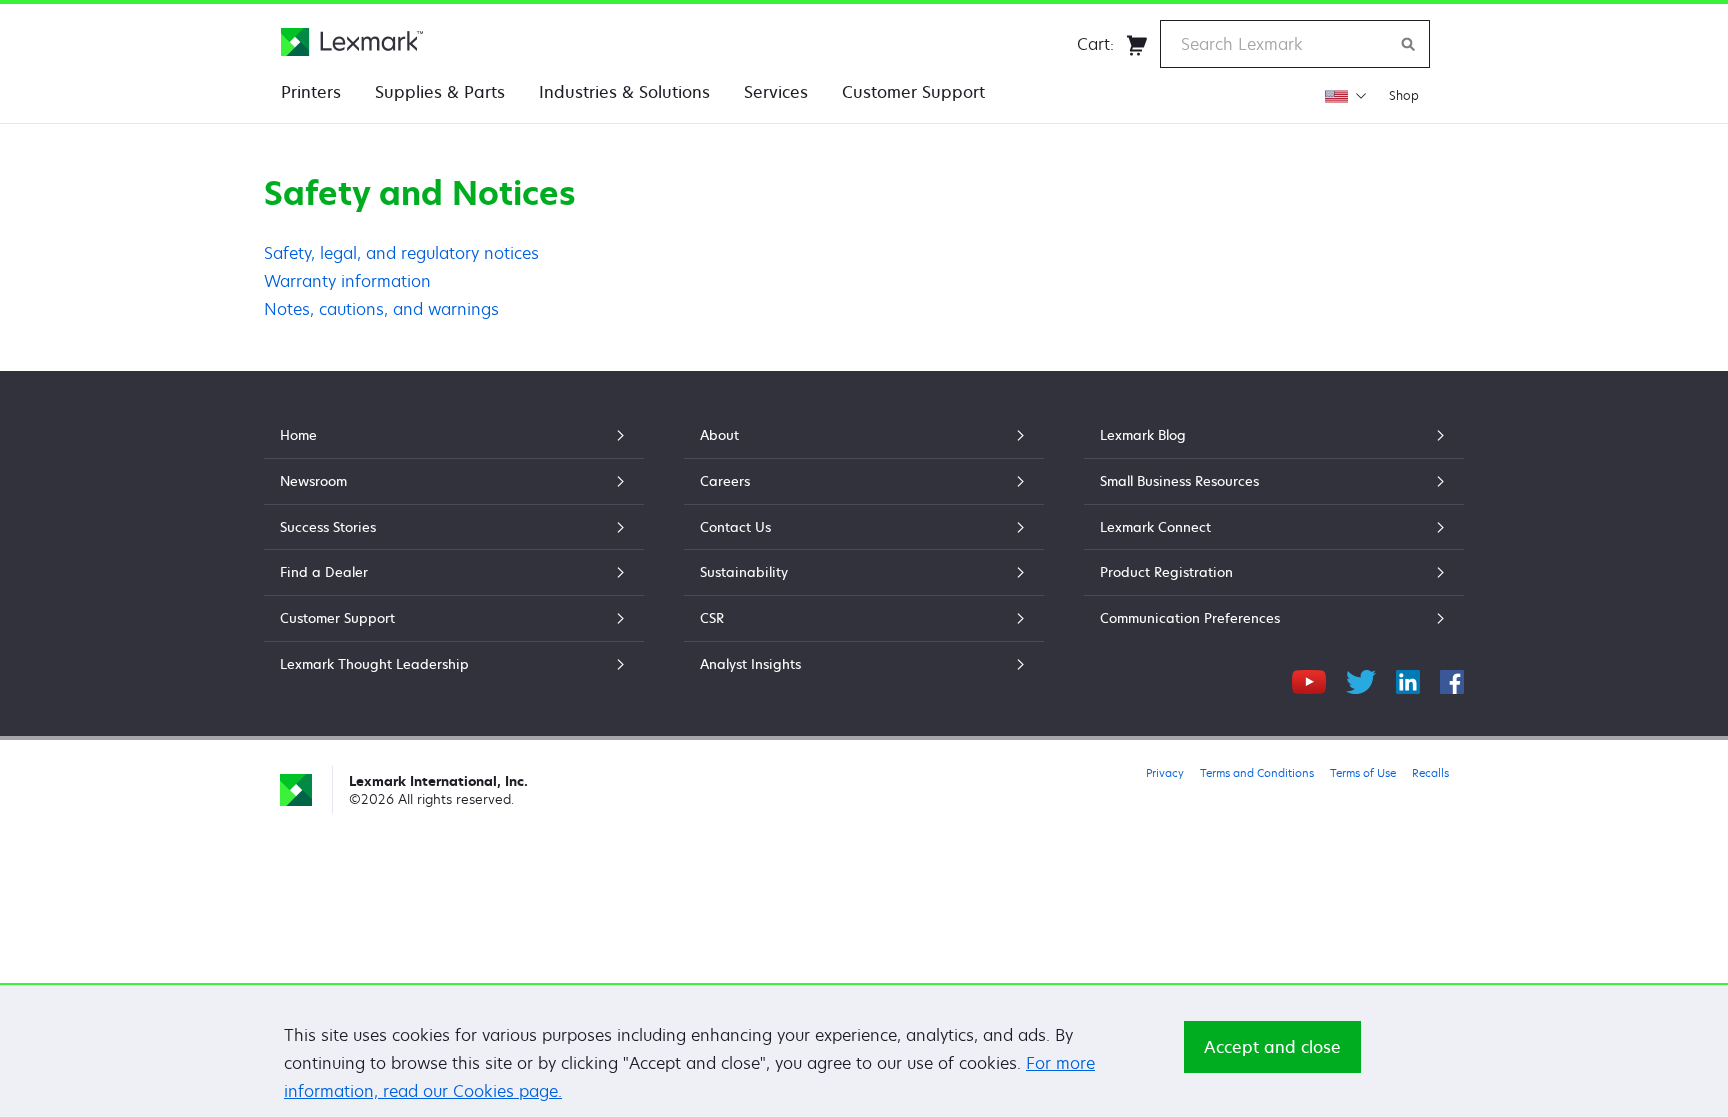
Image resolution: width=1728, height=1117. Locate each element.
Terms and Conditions (1257, 772)
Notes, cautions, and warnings (381, 309)
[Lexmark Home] (352, 42)
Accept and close (1272, 1047)
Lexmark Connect (1155, 527)
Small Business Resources (1179, 481)
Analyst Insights (750, 664)
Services (776, 92)
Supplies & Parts (440, 92)
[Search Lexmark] (1409, 44)
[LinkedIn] (1408, 679)
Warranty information (347, 281)
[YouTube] (1309, 679)
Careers (725, 481)
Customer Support (913, 92)
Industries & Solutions (624, 92)
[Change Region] (1345, 95)
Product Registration (1166, 572)
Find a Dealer (324, 572)
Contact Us (735, 527)
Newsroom (313, 481)
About (719, 435)
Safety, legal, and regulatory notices (401, 253)
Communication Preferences (1190, 618)
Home (298, 435)
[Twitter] (1361, 679)
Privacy (1165, 772)
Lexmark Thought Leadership (374, 664)
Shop (1404, 95)
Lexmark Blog (1143, 435)
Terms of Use (1363, 772)
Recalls (1430, 772)
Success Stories (328, 527)
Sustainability (744, 572)
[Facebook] (1452, 679)
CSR (712, 618)
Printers (311, 92)
